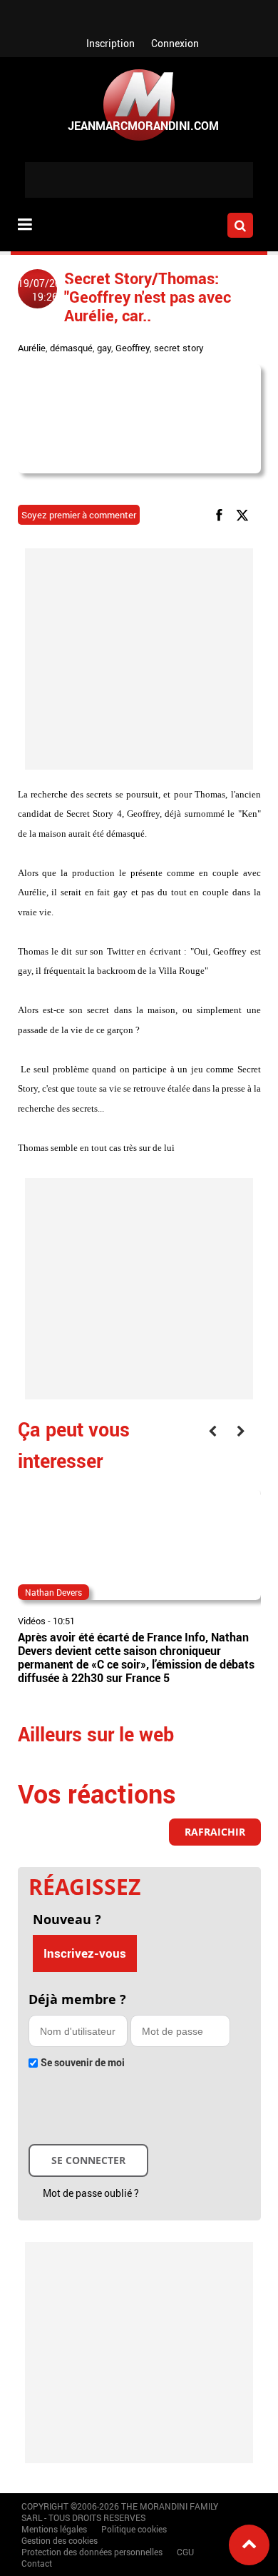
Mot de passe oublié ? (91, 2193)
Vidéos (32, 1621)
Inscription (110, 43)
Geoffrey (133, 348)
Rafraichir (215, 1832)
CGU (185, 2552)
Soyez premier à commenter (79, 515)
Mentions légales (54, 2529)
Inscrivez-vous (85, 1953)
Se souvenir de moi (83, 2062)
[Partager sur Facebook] (222, 514)
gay (104, 348)
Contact (37, 2563)
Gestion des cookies (60, 2540)
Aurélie (32, 348)
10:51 (64, 1621)
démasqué (71, 348)
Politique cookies (134, 2529)
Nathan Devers (53, 1592)
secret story (179, 348)
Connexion (175, 43)
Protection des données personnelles (92, 2552)
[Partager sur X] (245, 514)
